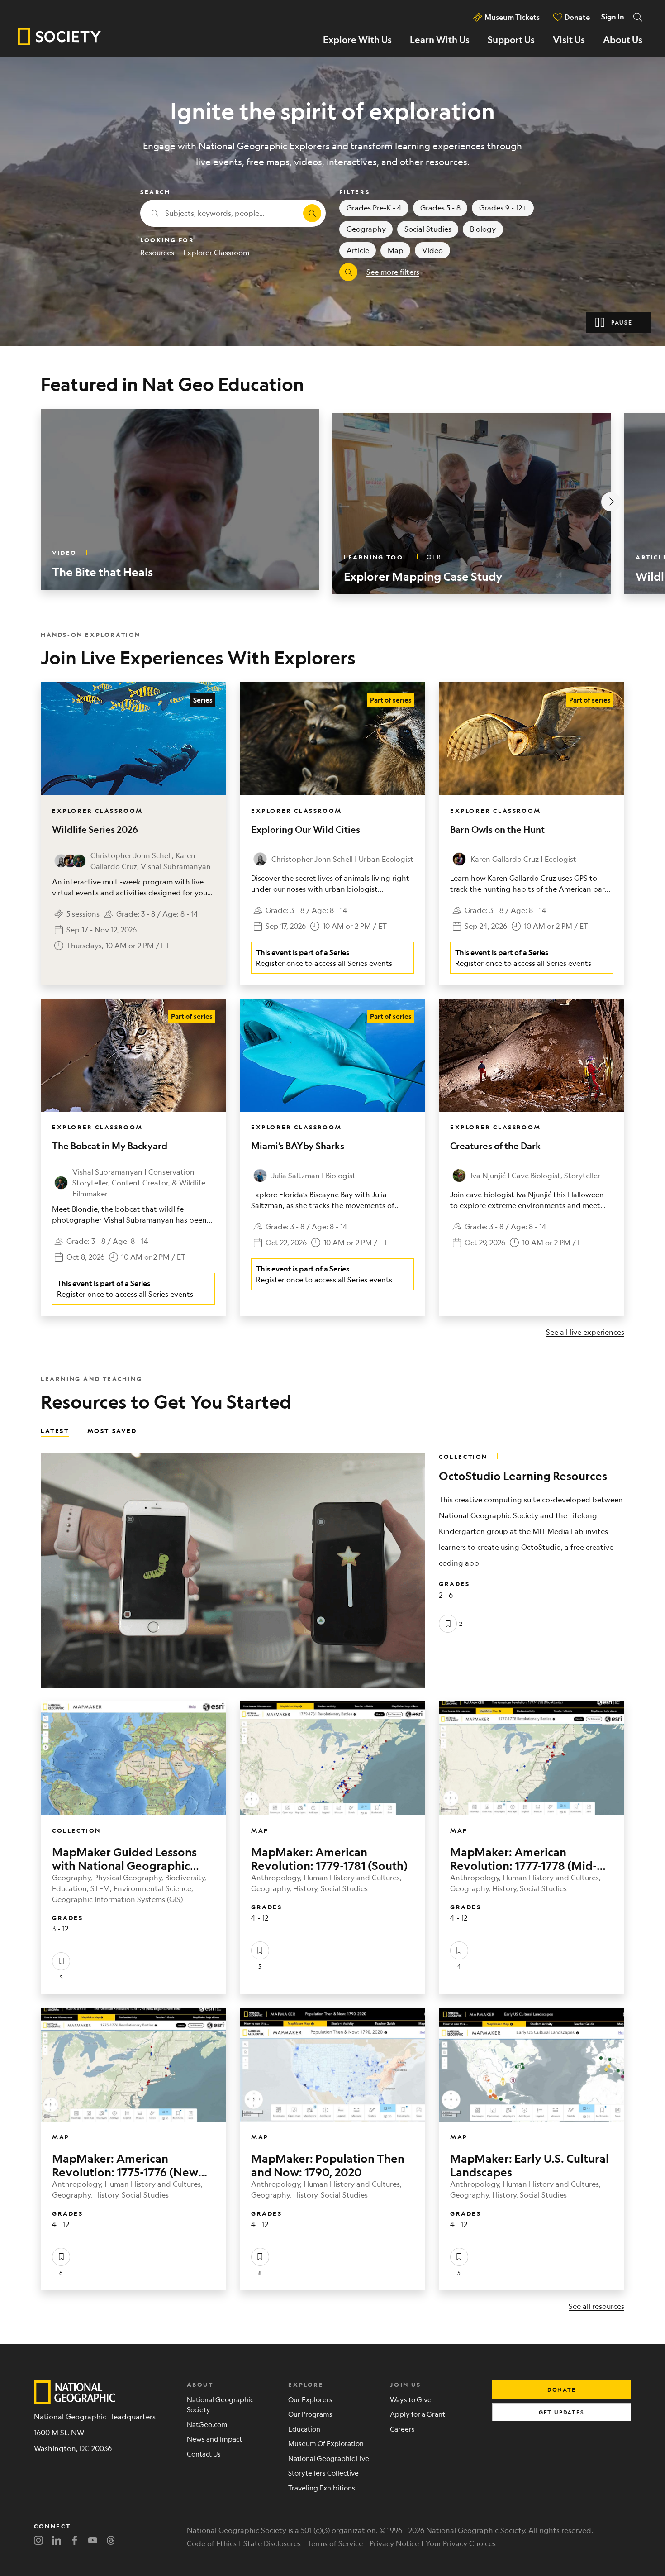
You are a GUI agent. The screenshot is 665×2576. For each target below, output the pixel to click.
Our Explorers (310, 2399)
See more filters (393, 272)
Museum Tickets (512, 17)
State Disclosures (272, 2543)
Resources (157, 252)
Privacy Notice (394, 2543)
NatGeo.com (207, 2424)
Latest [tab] (55, 1430)
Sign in (613, 17)
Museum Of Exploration (326, 2443)
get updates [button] (562, 2412)
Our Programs (310, 2414)
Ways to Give (411, 2399)
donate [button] (562, 2390)
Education (304, 2429)
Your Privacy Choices (461, 2543)
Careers (402, 2429)
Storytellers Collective (323, 2473)
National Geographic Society (220, 2404)
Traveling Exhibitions (322, 2488)
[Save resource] (448, 1624)
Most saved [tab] (112, 1430)
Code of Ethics (212, 2543)
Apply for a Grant (418, 2414)
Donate (577, 17)
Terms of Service (335, 2543)
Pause (622, 322)
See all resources (596, 2306)
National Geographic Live (329, 2458)
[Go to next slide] (611, 502)
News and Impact (214, 2439)
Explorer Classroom (216, 252)
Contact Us (204, 2454)
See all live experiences (585, 1332)
